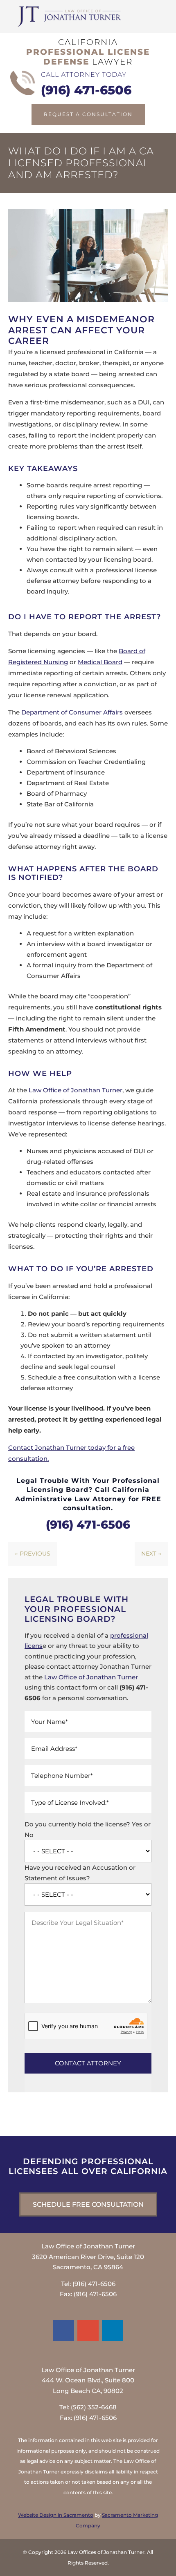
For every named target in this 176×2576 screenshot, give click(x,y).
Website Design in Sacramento (56, 2515)
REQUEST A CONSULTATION (88, 114)
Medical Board (100, 662)
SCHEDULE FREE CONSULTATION (88, 2204)
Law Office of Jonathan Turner (76, 1090)
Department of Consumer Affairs (72, 712)
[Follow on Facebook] (63, 2330)
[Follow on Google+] (88, 2330)
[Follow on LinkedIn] (113, 2330)
